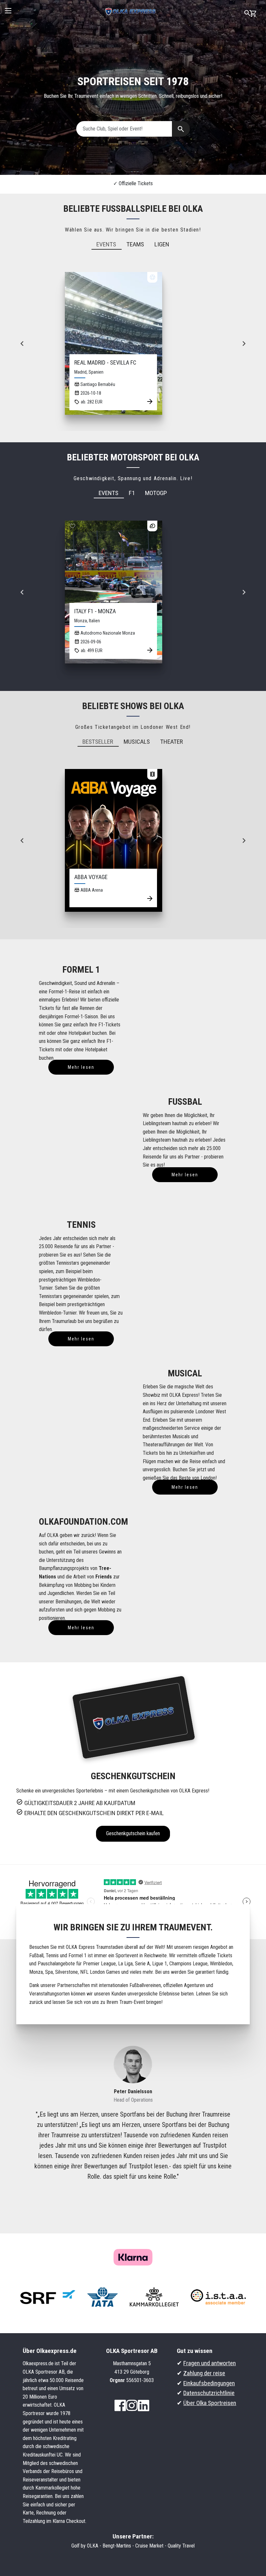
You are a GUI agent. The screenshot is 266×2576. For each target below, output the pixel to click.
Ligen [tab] (162, 244)
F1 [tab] (132, 493)
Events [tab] (106, 244)
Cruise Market (149, 2546)
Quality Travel (181, 2546)
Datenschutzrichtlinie (209, 2393)
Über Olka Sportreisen (210, 2403)
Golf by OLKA (85, 2546)
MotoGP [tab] (156, 493)
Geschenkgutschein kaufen (133, 1833)
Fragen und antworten (210, 2363)
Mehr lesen (81, 1067)
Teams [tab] (135, 244)
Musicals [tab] (137, 742)
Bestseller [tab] (98, 742)
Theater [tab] (172, 742)
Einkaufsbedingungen (209, 2383)
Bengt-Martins (117, 2546)
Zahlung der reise (204, 2373)
